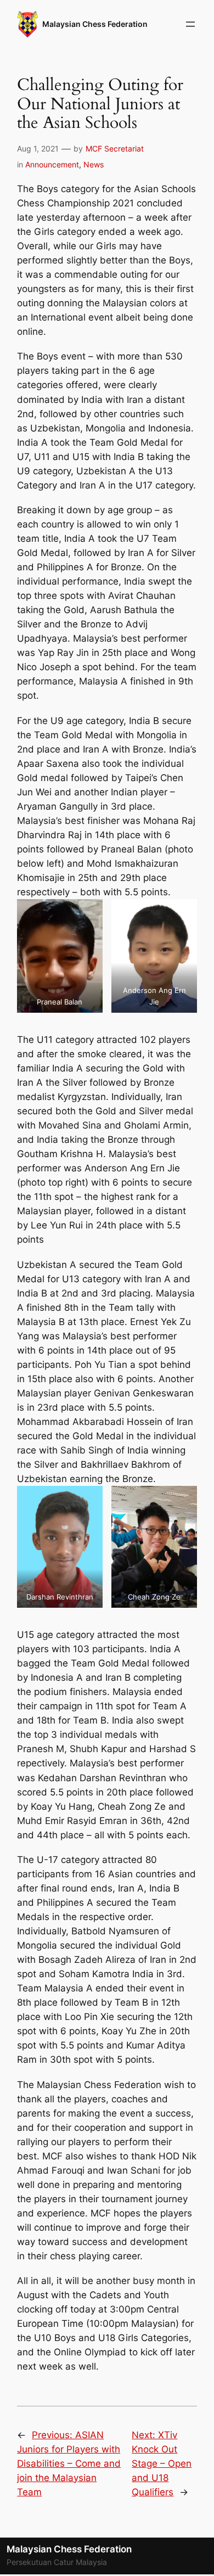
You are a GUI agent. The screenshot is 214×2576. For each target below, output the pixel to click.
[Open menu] (190, 24)
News (94, 164)
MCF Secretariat (115, 148)
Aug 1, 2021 (38, 148)
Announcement (52, 164)
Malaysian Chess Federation (95, 24)
